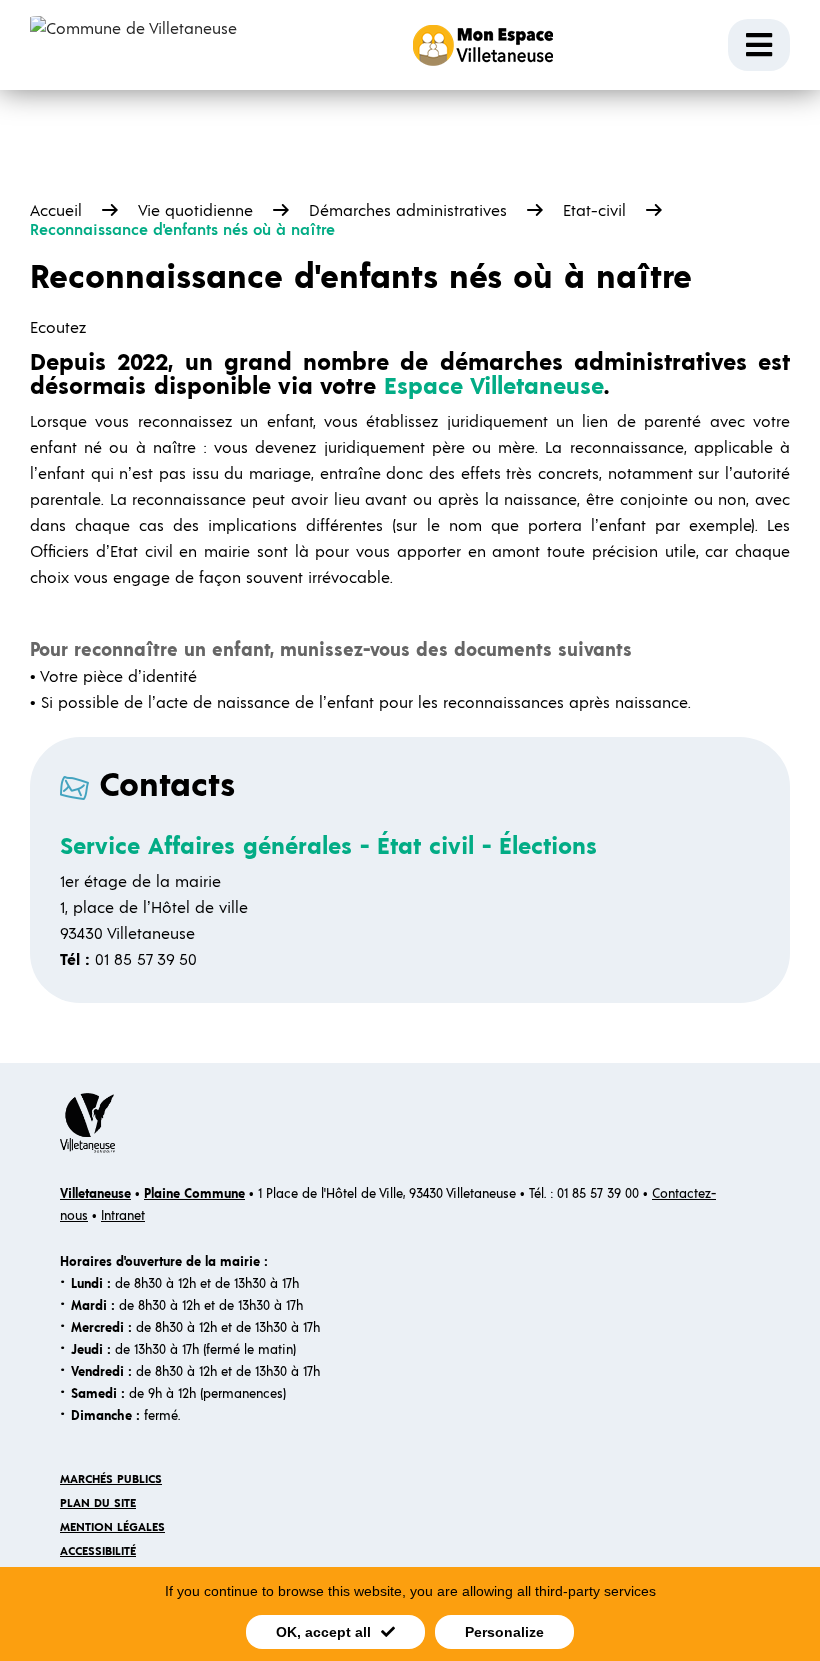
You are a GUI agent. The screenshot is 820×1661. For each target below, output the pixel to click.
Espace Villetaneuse (494, 387)
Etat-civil (594, 211)
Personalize (504, 1632)
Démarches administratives (408, 211)
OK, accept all (323, 1632)
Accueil (56, 211)
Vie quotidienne (195, 211)
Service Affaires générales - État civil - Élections (328, 847)
